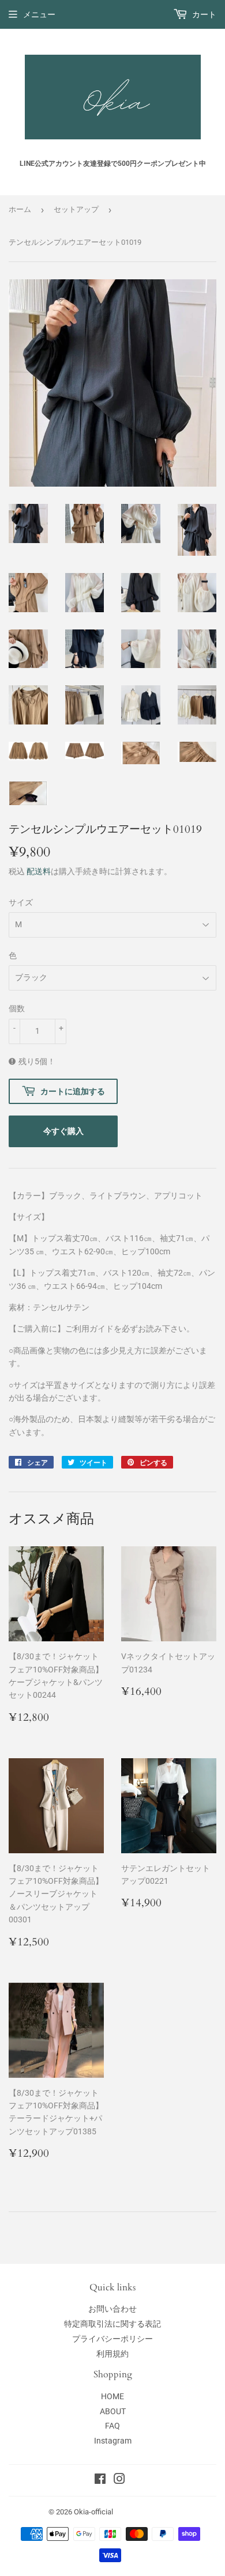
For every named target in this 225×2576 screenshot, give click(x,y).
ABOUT (113, 2411)
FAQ (112, 2426)
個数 (17, 1008)
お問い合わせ (112, 2309)
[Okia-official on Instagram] (119, 2480)
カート (203, 14)
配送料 (39, 871)
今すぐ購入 (63, 1131)
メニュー (39, 14)
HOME (112, 2396)
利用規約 (112, 2354)
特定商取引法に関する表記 (112, 2324)
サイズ (21, 902)
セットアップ (76, 209)
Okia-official (97, 2512)
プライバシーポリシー (112, 2339)
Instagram (113, 2441)
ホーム (20, 209)
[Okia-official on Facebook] (100, 2480)
